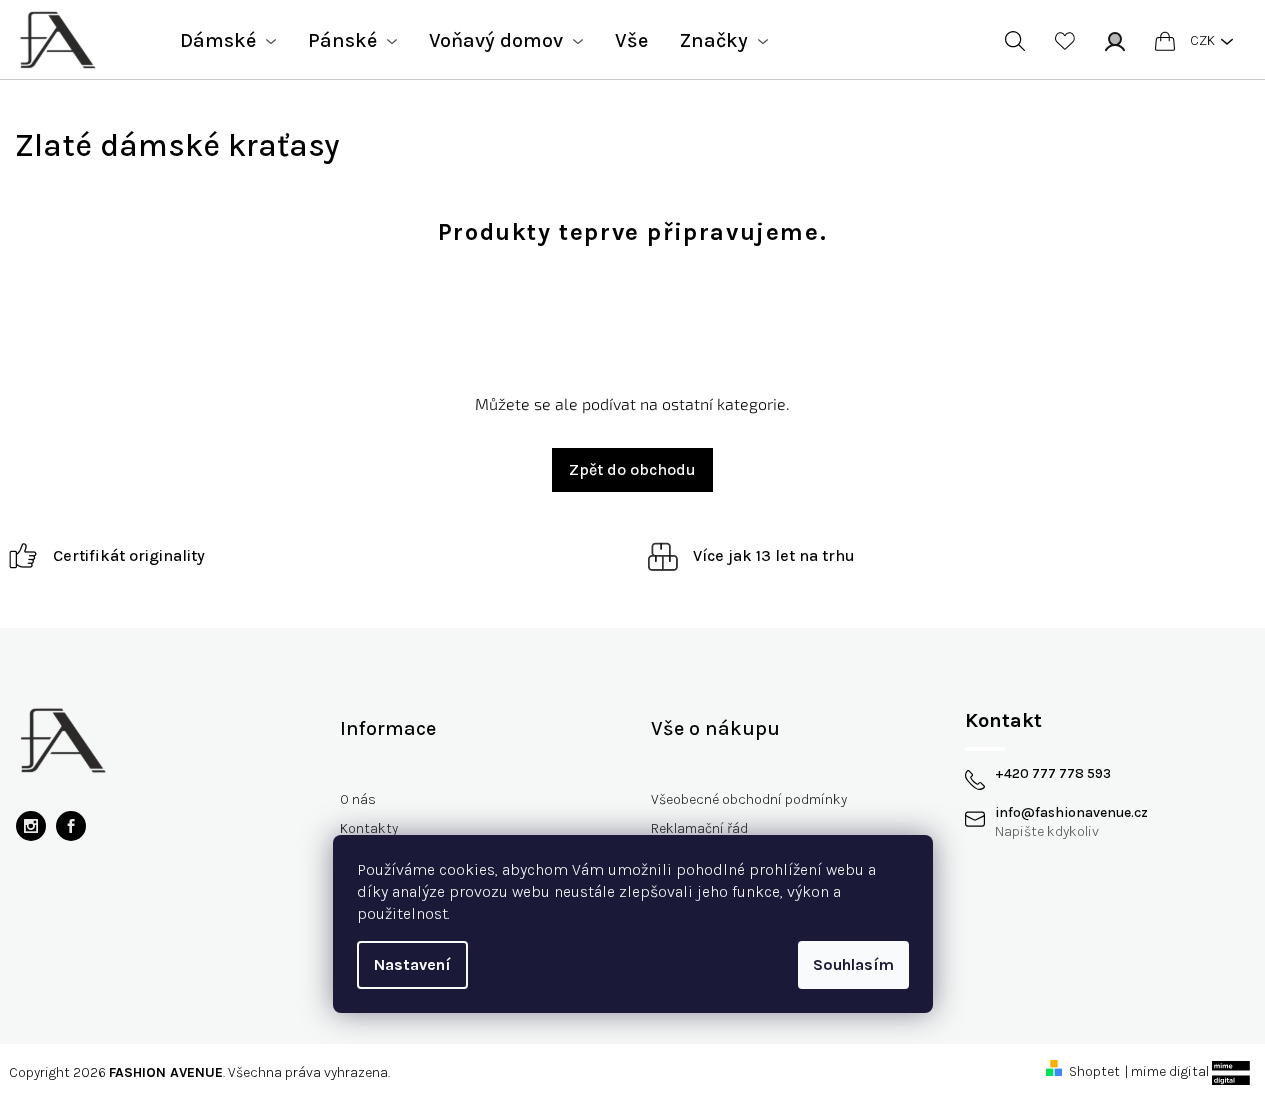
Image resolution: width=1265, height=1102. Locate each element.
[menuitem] (228, 41)
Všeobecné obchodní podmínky (749, 799)
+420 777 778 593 (1053, 774)
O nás (358, 799)
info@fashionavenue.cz (1071, 813)
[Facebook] (71, 826)
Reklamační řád (699, 828)
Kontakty (369, 828)
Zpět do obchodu (632, 469)
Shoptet (1094, 1071)
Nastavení (412, 964)
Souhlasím (853, 964)
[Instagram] (31, 826)
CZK (1202, 40)
